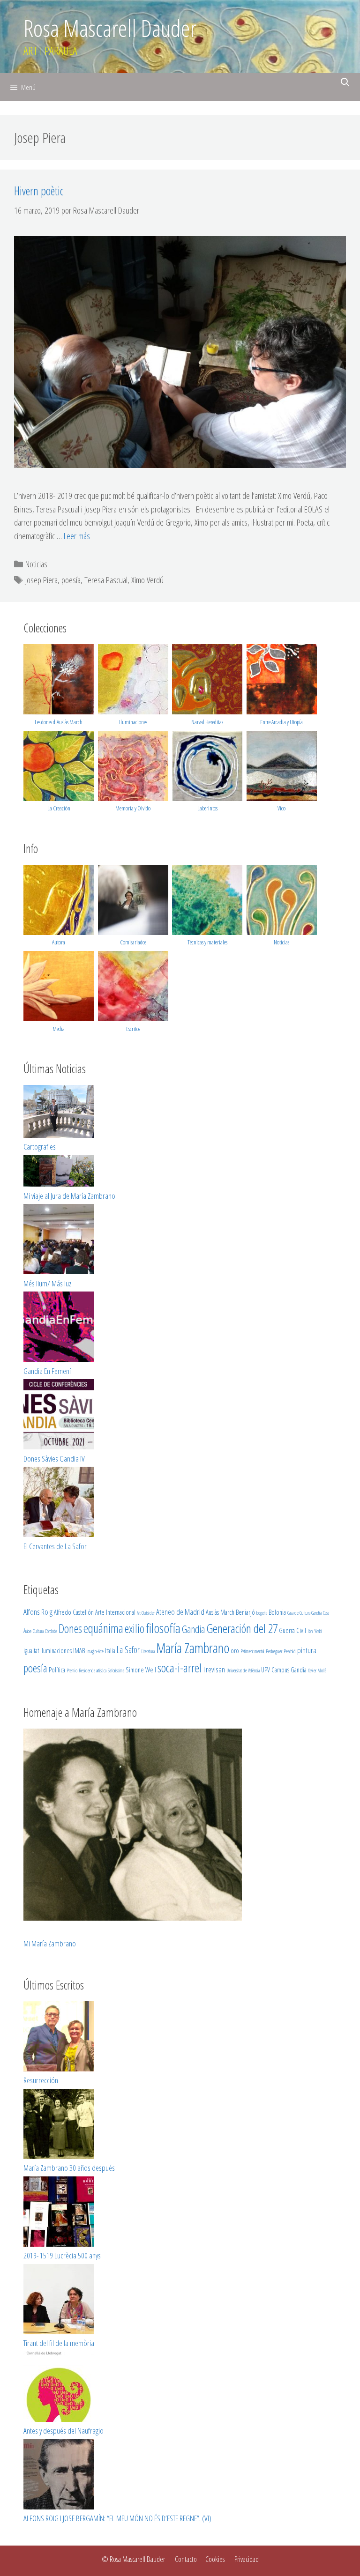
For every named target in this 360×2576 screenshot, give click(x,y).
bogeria (262, 1613)
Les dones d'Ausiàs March (59, 722)
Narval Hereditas (207, 722)
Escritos (133, 1029)
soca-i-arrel (180, 1668)
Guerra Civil (292, 1630)
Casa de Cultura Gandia (304, 1613)
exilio (135, 1628)
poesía (71, 580)
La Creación (59, 808)
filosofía (163, 1628)
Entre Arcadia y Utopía (281, 722)
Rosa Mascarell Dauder (110, 28)
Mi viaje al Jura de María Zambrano (69, 1196)
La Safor (128, 1650)
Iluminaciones (133, 722)
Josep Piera (41, 580)
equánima (103, 1628)
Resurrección (41, 2080)
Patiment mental (252, 1651)
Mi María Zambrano (50, 1943)
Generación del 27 (242, 1628)
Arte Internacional (115, 1612)
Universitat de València (243, 1670)
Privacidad (247, 2559)
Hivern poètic (39, 191)
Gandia (193, 1629)
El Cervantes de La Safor (55, 1546)
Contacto (186, 2559)
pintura (307, 1650)
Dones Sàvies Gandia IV (54, 1459)
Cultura (38, 1631)
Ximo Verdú (147, 580)
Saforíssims (116, 1670)
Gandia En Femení (47, 1371)
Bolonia (277, 1612)
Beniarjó (245, 1612)
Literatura (148, 1651)
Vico (281, 808)
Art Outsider (146, 1613)
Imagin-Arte (95, 1651)
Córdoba (51, 1631)
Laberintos (207, 808)
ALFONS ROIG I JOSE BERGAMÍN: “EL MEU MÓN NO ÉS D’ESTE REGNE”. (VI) (117, 2518)
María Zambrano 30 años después (69, 2168)
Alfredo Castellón (74, 1612)
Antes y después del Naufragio (64, 2431)
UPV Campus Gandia (284, 1670)
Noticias (36, 564)
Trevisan (214, 1669)
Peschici (290, 1651)
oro (235, 1650)
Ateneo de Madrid (180, 1612)
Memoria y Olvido (133, 808)
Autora (59, 942)
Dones (70, 1628)
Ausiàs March (220, 1612)
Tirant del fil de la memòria (59, 2343)
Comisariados (133, 942)
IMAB (79, 1650)
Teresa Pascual (106, 580)
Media (59, 1029)
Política (57, 1670)
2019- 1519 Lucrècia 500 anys (62, 2255)
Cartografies (40, 1147)
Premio (72, 1670)
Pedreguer (274, 1651)
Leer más (77, 536)
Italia (110, 1650)
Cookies (215, 2559)
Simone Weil (141, 1670)
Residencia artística (93, 1670)
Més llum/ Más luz (47, 1283)
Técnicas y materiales (207, 942)
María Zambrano (193, 1648)
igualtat (31, 1650)
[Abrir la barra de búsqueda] (345, 82)
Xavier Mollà (317, 1670)
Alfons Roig (38, 1612)
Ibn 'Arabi (315, 1631)
